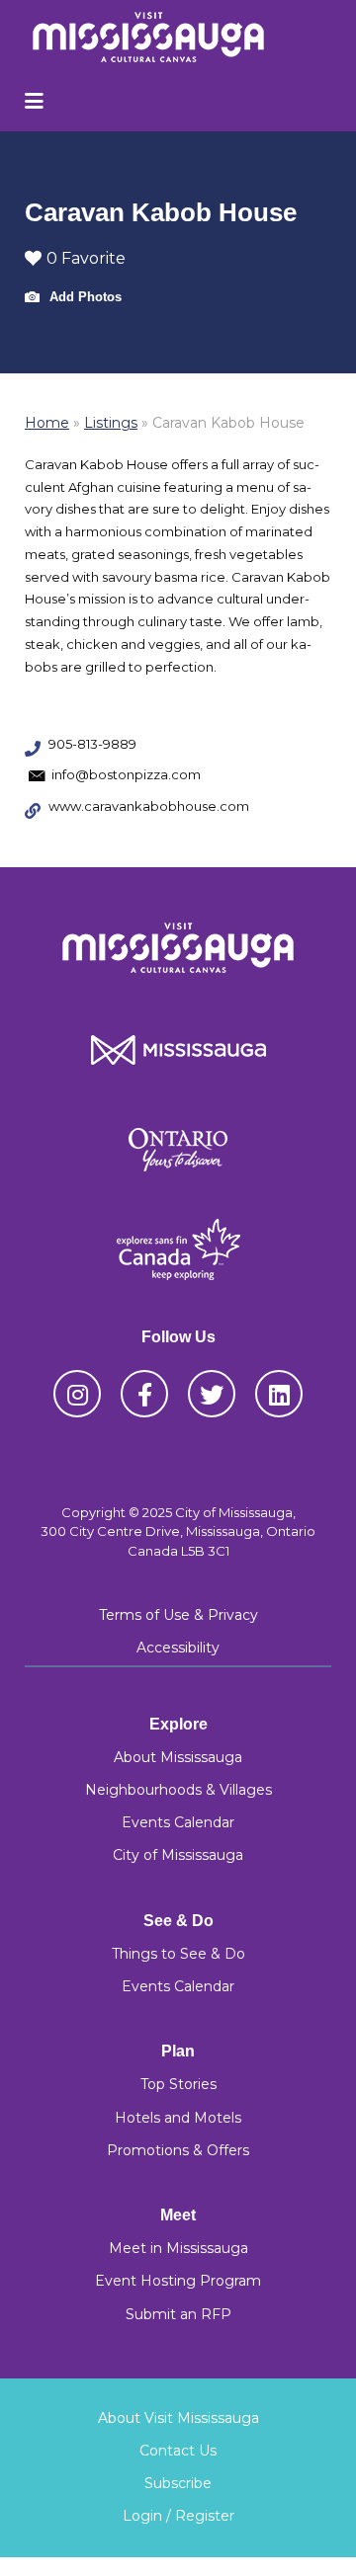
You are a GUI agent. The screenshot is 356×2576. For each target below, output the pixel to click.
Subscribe (178, 2483)
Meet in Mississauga (178, 2248)
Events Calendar (178, 1822)
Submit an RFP (178, 2314)
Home (47, 423)
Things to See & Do (178, 1954)
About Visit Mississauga (178, 2418)
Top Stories (178, 2084)
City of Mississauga (178, 1855)
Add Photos (84, 297)
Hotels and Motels (178, 2118)
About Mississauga (178, 1757)
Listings (111, 423)
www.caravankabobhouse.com (149, 806)
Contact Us (178, 2451)
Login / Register (178, 2516)
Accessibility (178, 1648)
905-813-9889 (92, 744)
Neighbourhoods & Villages (178, 1790)
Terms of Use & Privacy (178, 1615)
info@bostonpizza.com (126, 774)
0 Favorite (86, 258)
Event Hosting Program (178, 2281)
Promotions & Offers (178, 2150)
